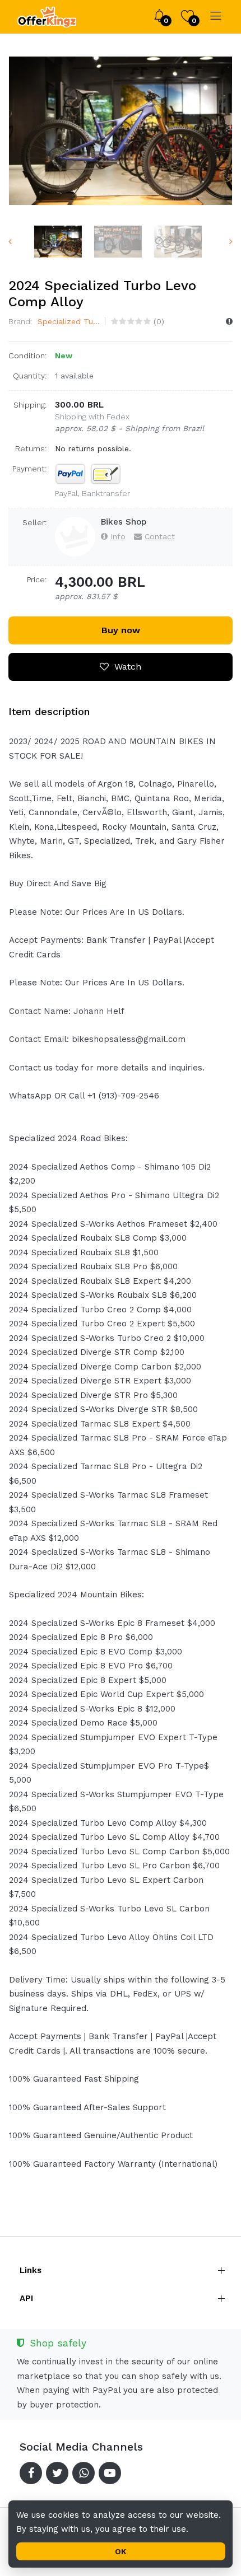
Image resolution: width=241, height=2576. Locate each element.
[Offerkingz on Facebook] (31, 2473)
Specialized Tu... (67, 321)
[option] (121, 131)
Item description (49, 711)
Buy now (121, 630)
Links (31, 2270)
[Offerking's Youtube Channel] (110, 2473)
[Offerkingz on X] (57, 2473)
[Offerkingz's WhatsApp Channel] (84, 2473)
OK (121, 2551)
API (26, 2298)
